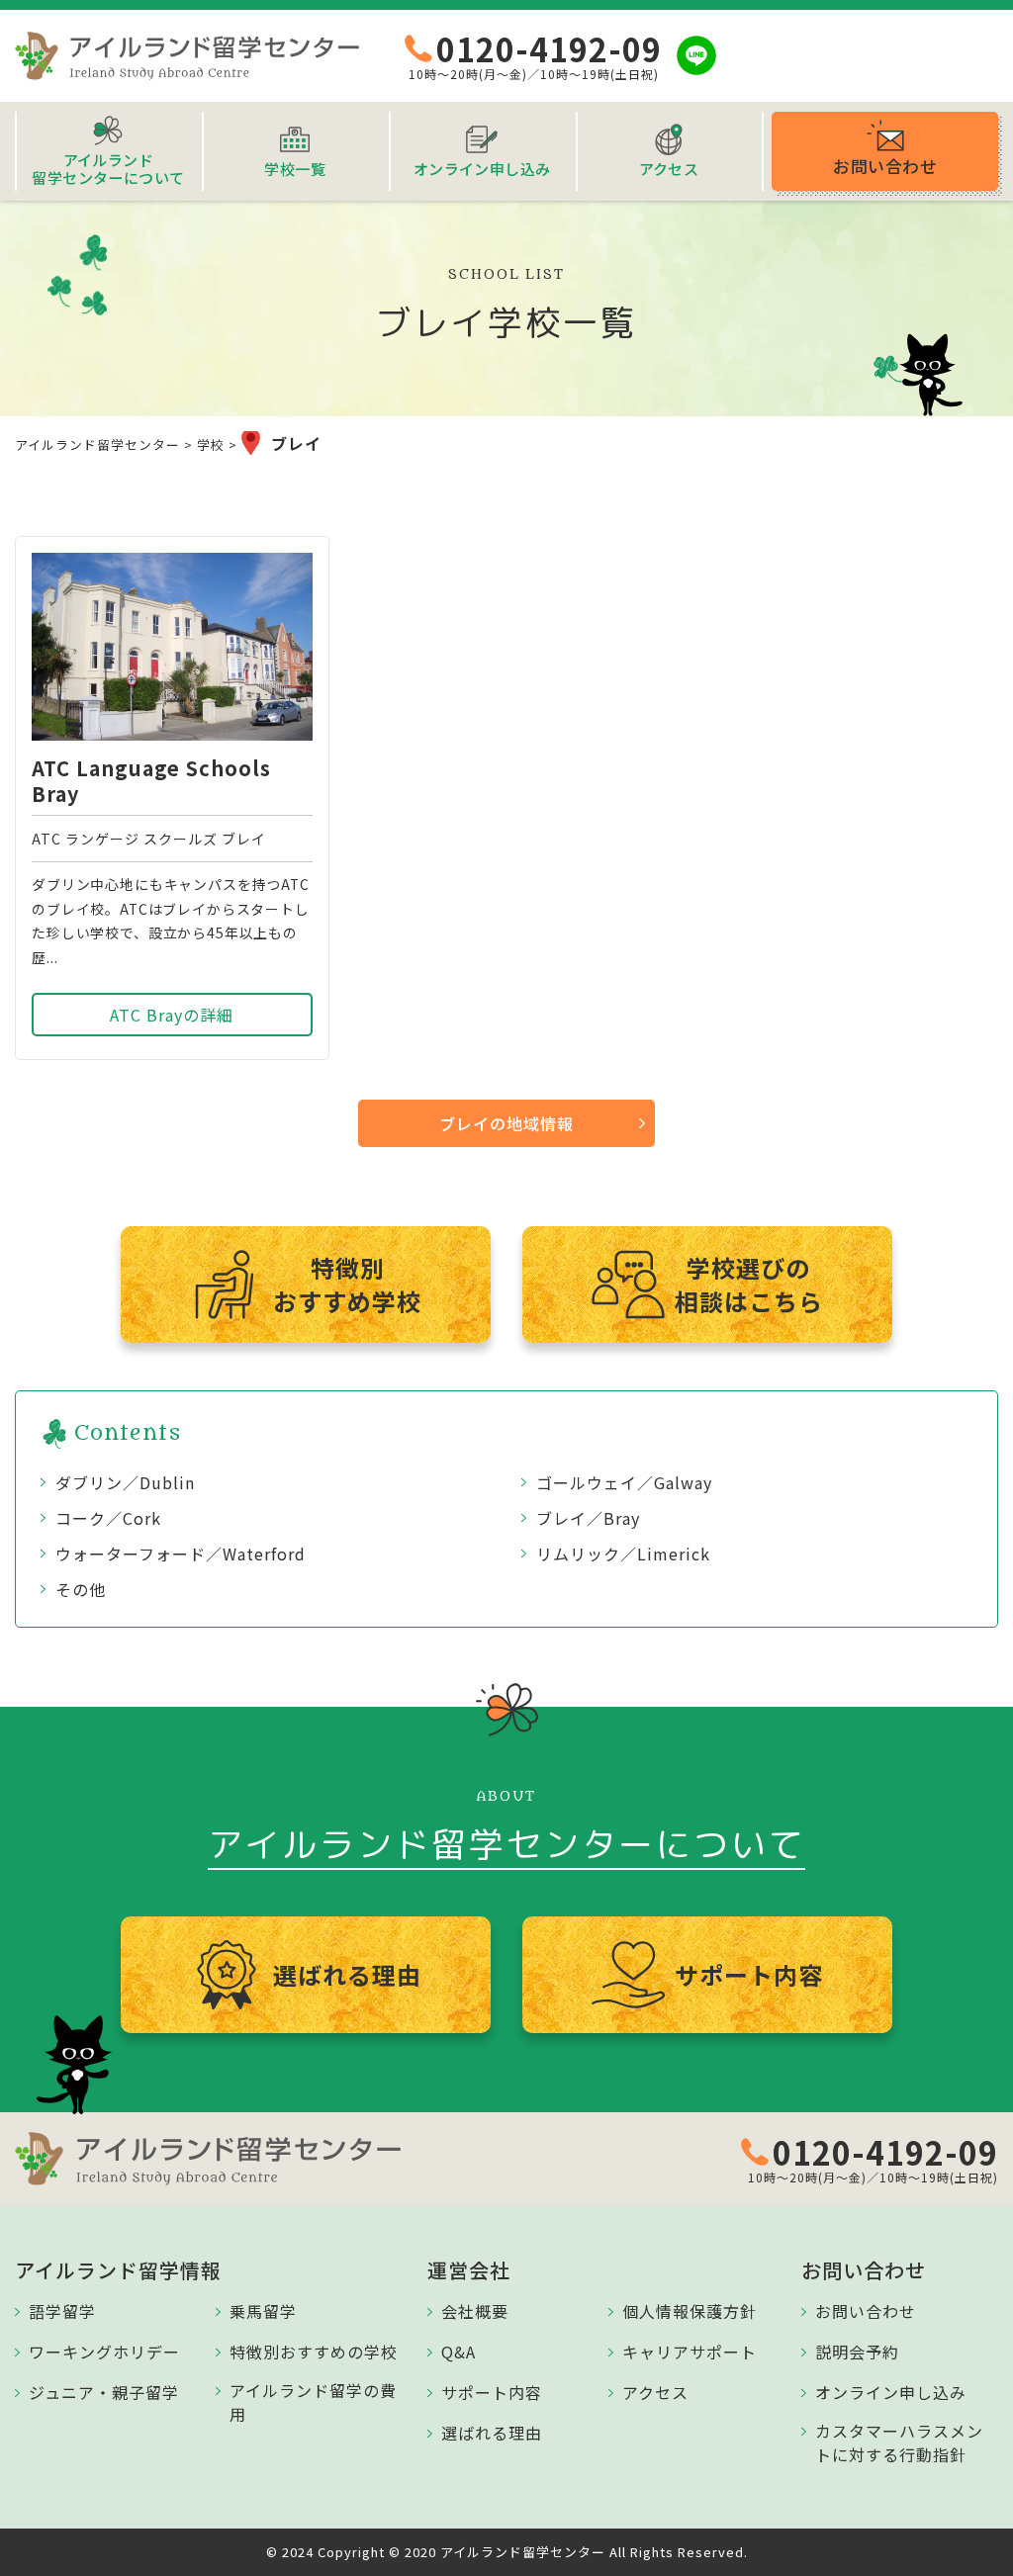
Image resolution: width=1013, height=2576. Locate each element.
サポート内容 (492, 2392)
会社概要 (475, 2311)
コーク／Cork (108, 1518)
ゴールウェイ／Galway (624, 1482)
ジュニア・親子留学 (104, 2392)
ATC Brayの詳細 (172, 1015)
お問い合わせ (866, 2311)
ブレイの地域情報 (506, 1123)
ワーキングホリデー (104, 2352)
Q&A (459, 2352)
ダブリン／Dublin (125, 1482)
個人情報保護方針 (690, 2311)
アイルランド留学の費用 (313, 2402)
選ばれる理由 (492, 2433)
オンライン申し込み (891, 2392)
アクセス (655, 2392)
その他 (81, 1589)
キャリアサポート (690, 2352)
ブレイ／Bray (588, 1518)
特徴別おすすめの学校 (314, 2352)
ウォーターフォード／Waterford (181, 1554)
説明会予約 (857, 2352)
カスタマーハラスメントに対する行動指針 (899, 2443)
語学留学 (62, 2311)
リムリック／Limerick (623, 1554)
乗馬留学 (263, 2311)
